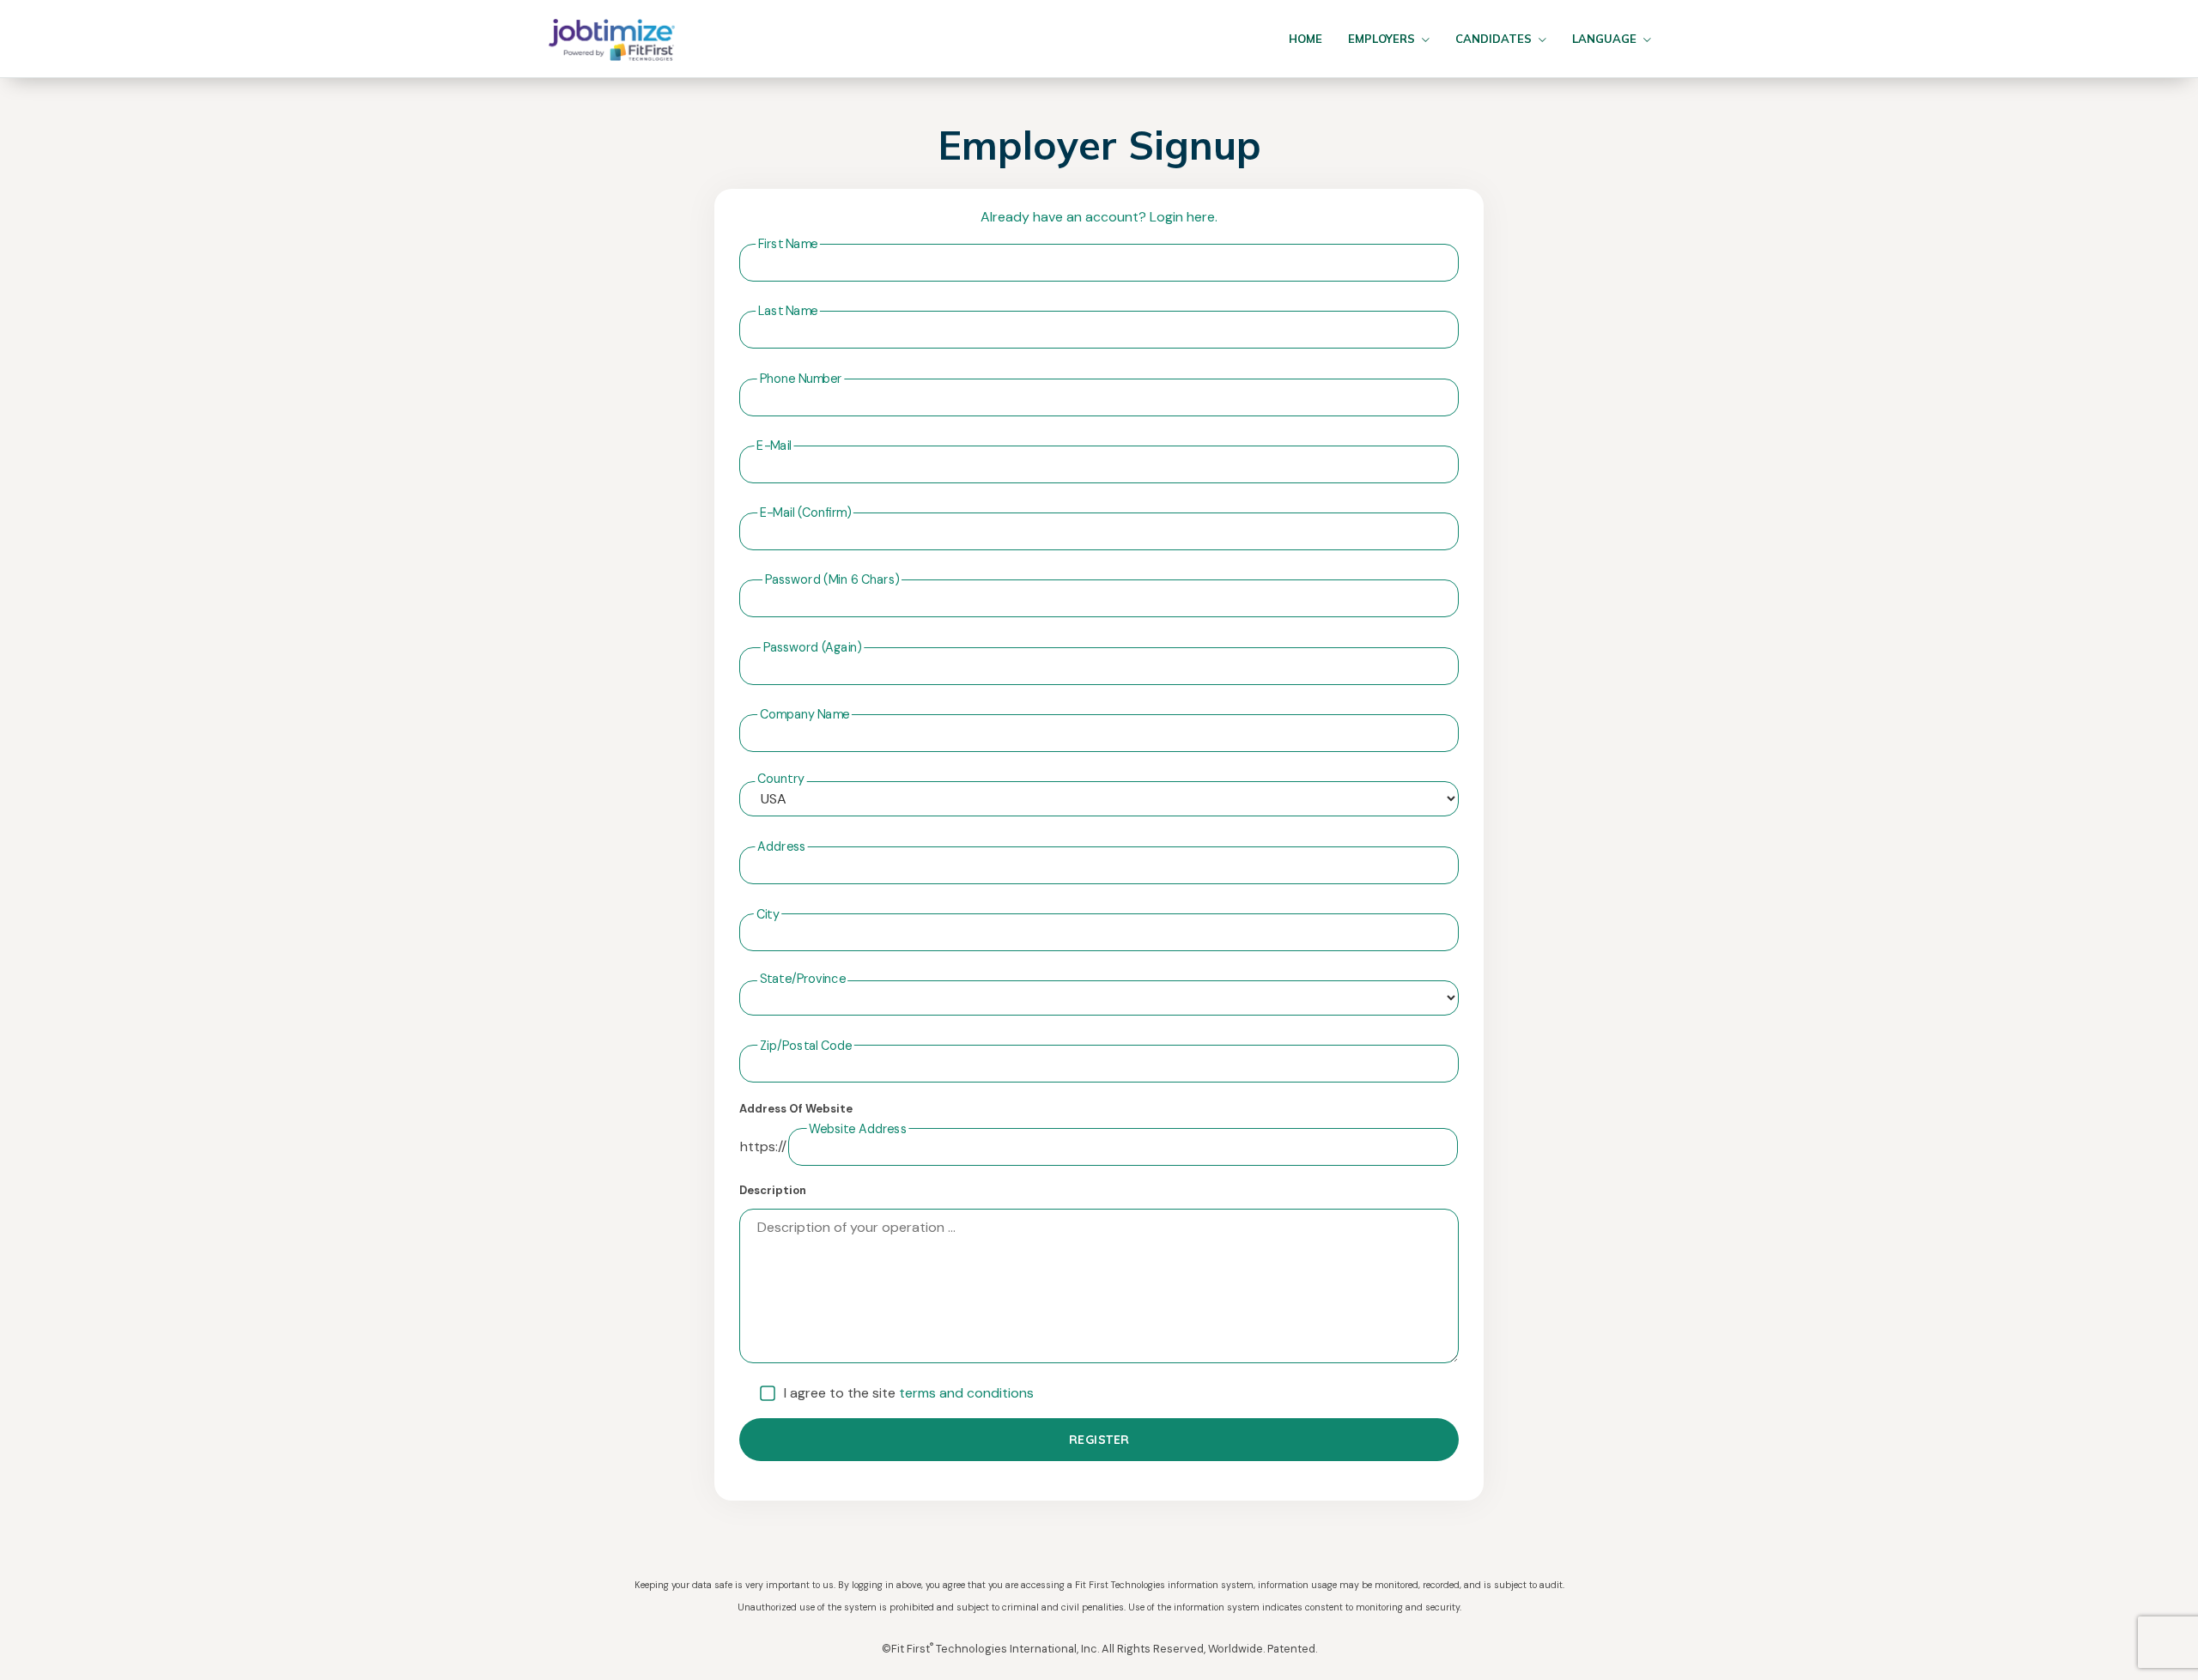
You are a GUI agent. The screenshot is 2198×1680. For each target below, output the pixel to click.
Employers (1381, 39)
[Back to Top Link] (2162, 1652)
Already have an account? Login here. (1099, 217)
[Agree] (768, 1393)
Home (1305, 39)
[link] (611, 39)
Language (1604, 39)
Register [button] (1099, 1440)
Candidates (1494, 39)
